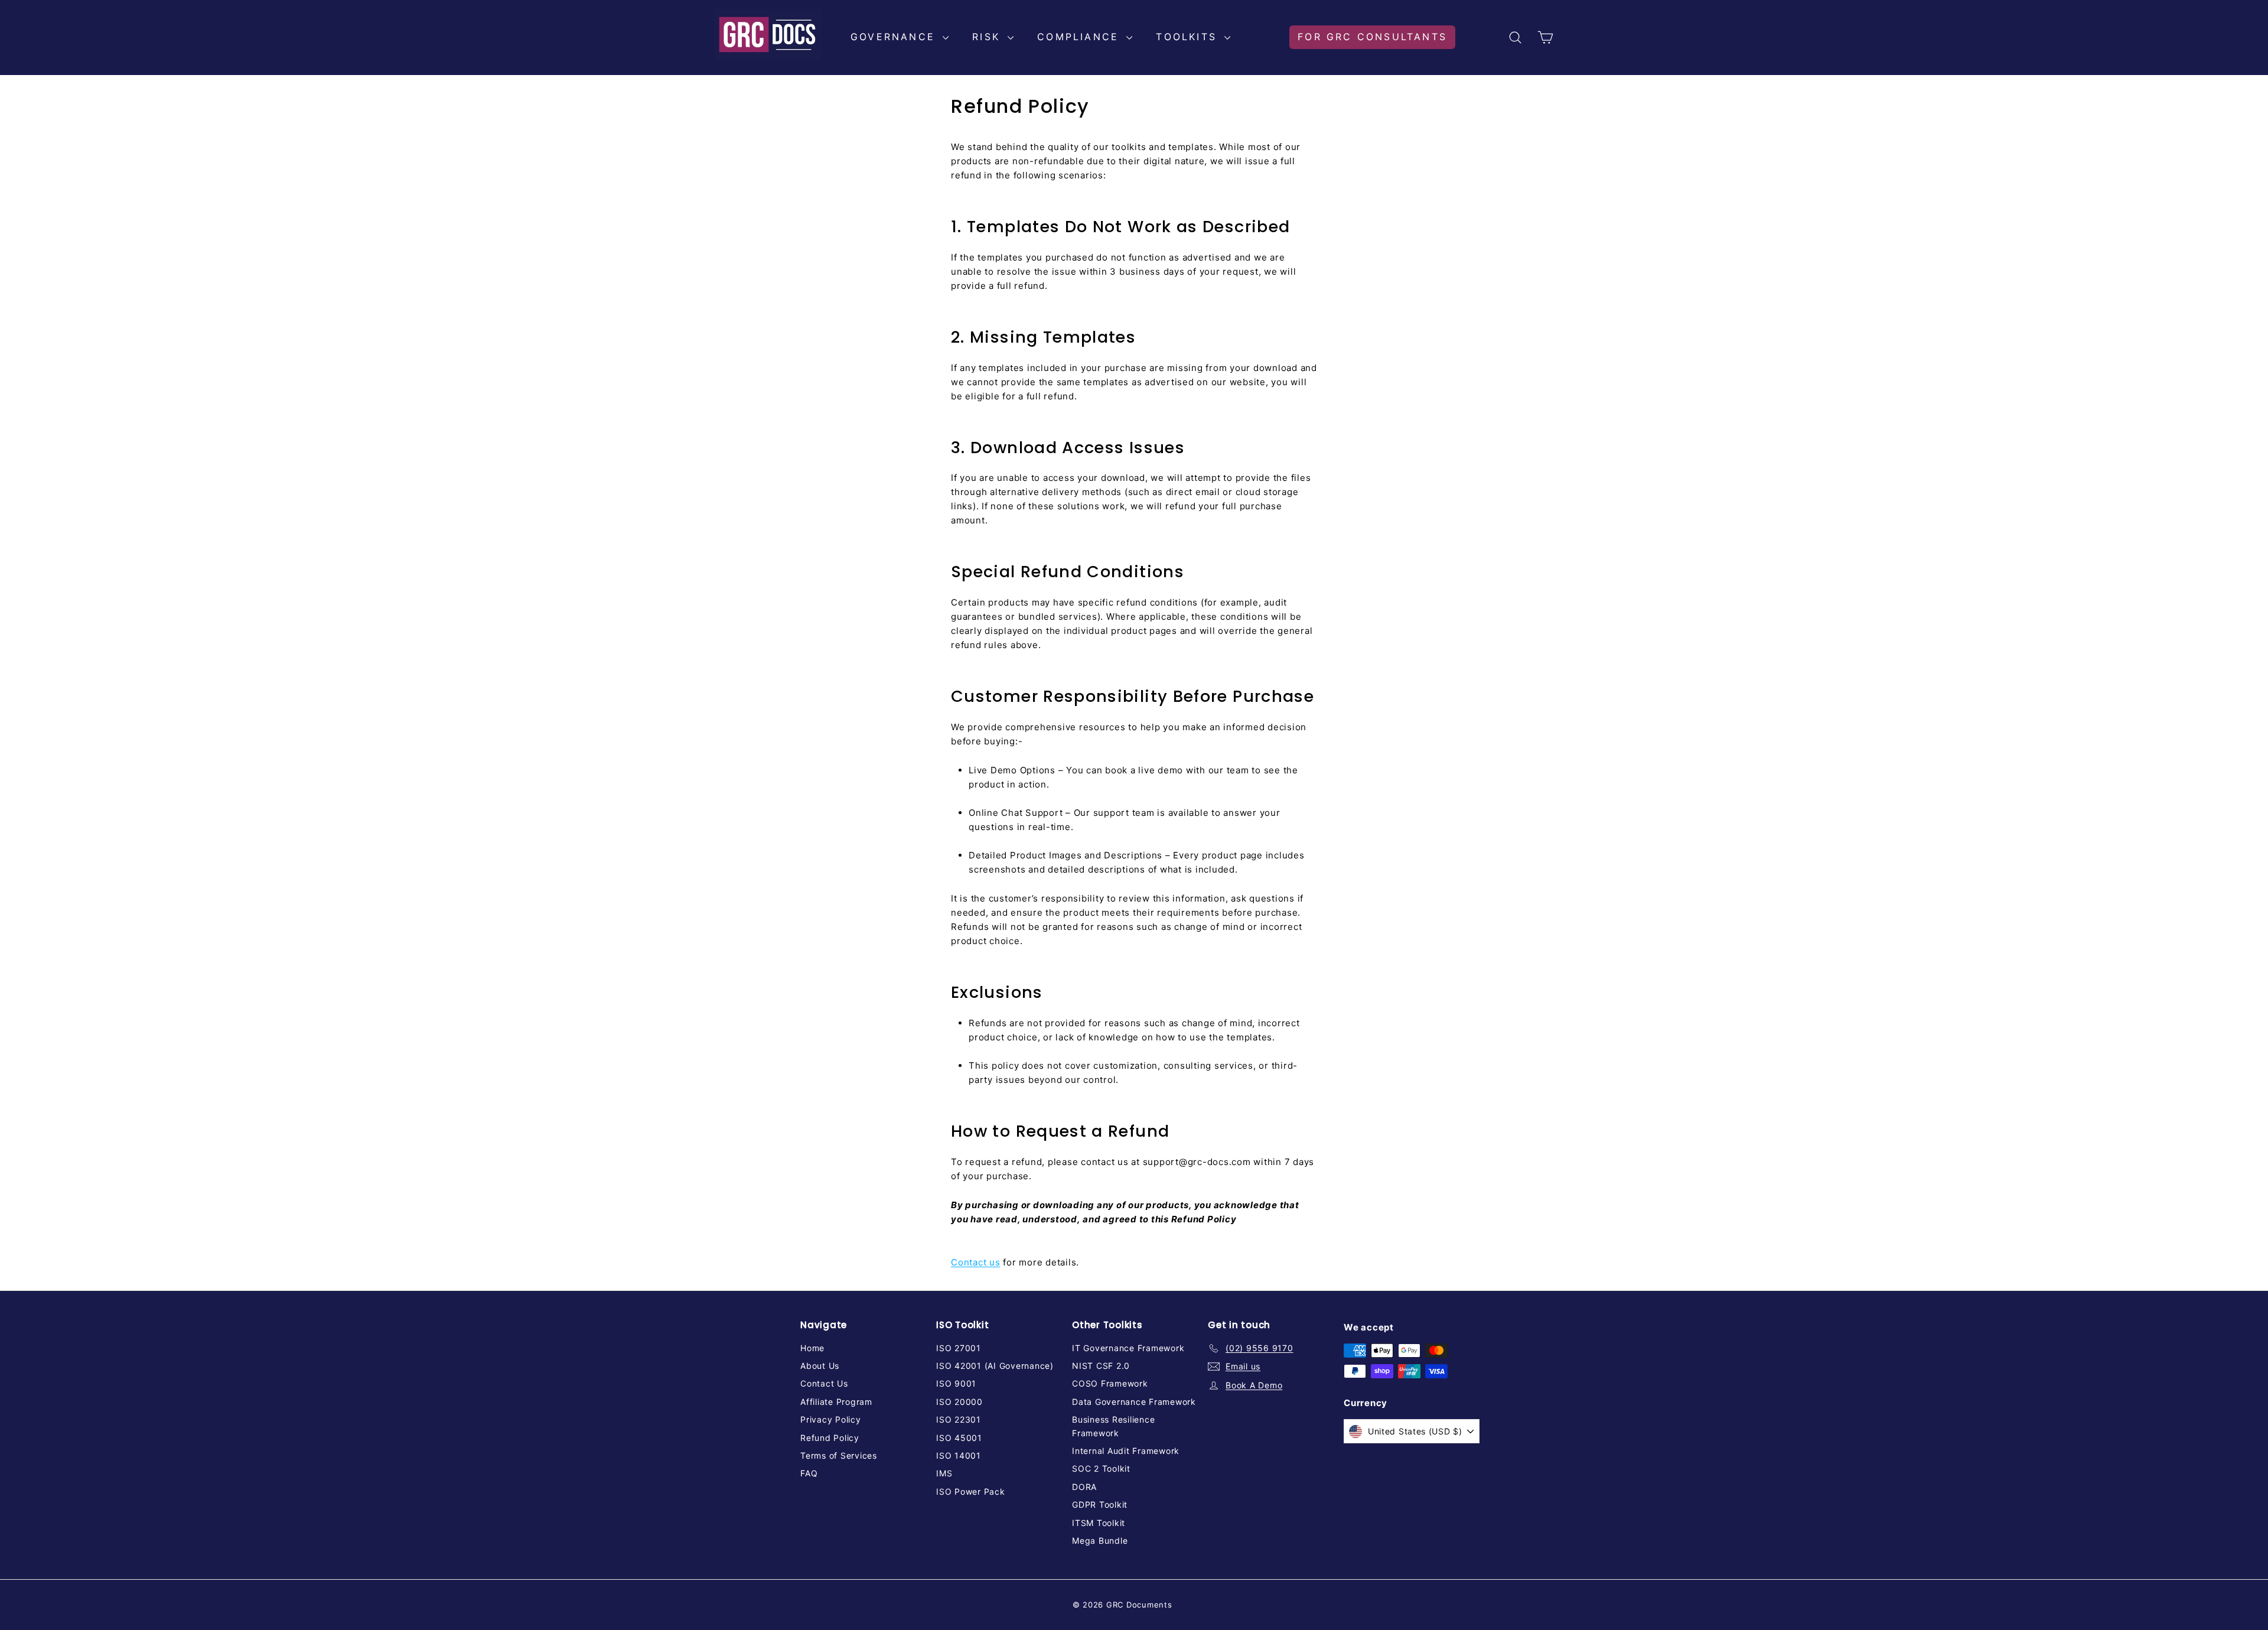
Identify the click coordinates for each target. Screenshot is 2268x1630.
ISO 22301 (959, 1419)
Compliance (1080, 37)
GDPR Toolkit (1100, 1504)
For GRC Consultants (1372, 37)
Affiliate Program (836, 1402)
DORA (1084, 1487)
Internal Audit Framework (1126, 1451)
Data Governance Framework (1134, 1402)
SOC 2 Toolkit (1101, 1468)
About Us (820, 1366)
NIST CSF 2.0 (1101, 1366)
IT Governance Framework (1128, 1348)
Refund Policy (830, 1438)
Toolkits (1189, 37)
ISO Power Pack (971, 1491)
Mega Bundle (1100, 1540)
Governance (895, 37)
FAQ (809, 1473)
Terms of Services (839, 1455)
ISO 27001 (959, 1348)
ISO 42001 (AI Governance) (995, 1366)
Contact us (976, 1262)
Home (812, 1348)
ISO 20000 (959, 1402)
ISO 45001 (959, 1438)
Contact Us (824, 1383)
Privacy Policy (831, 1419)
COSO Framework (1110, 1383)
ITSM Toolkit (1099, 1523)
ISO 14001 (959, 1455)
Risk (988, 37)
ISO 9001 (956, 1383)
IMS (944, 1473)
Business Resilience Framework (1113, 1426)
